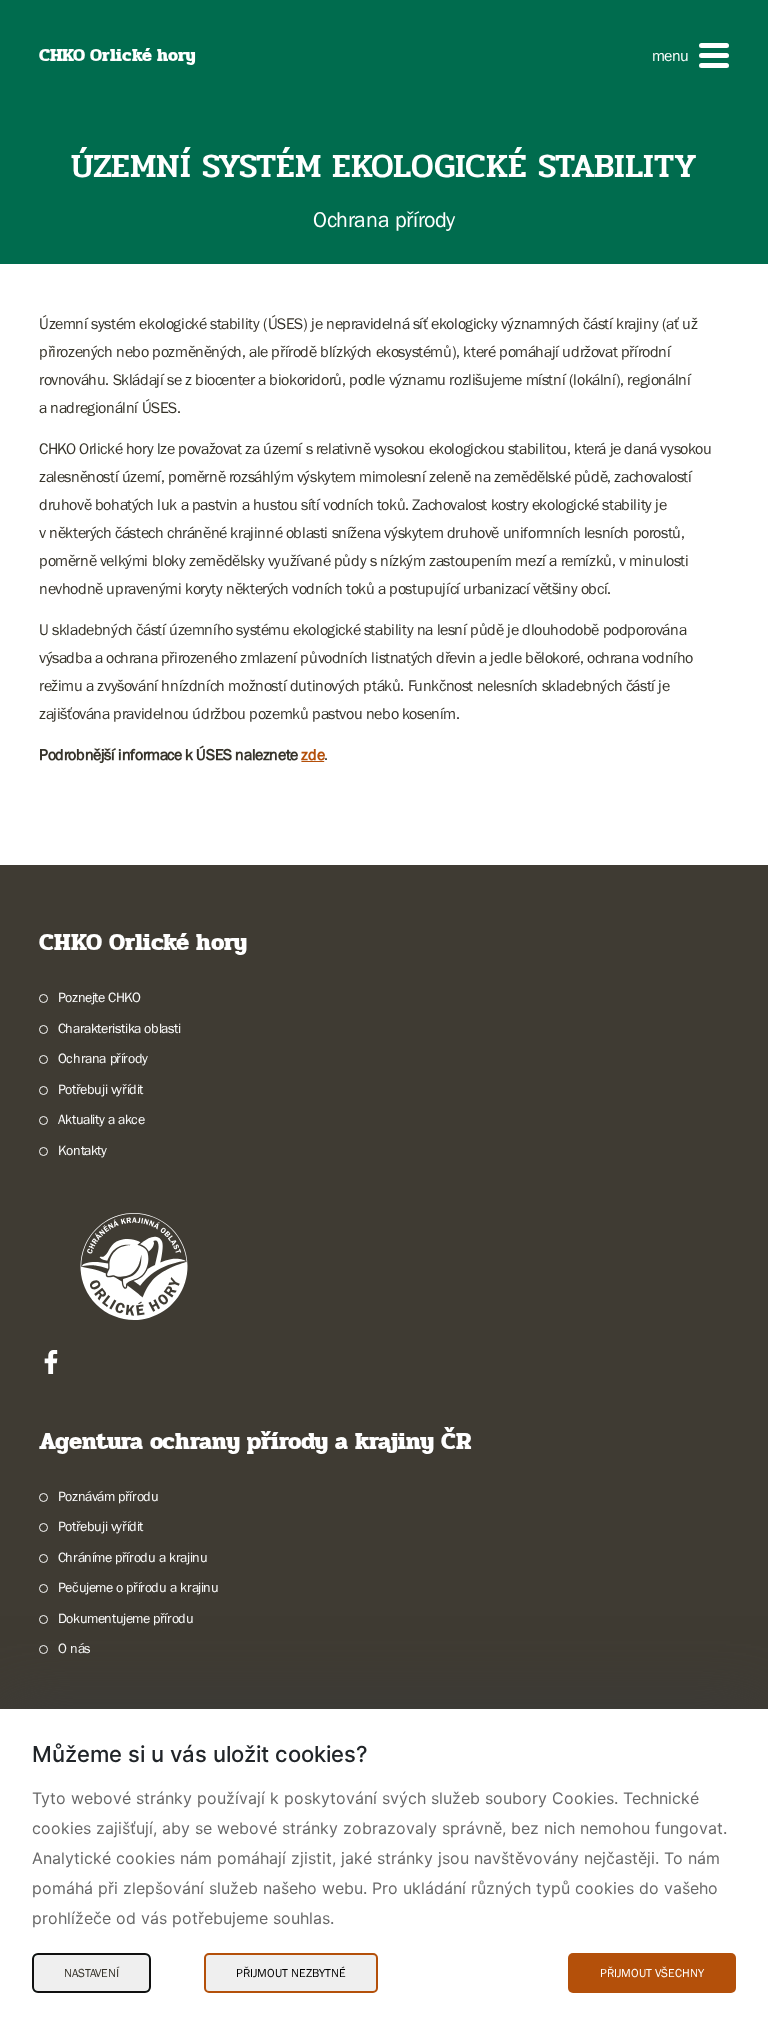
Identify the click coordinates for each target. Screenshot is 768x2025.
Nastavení (91, 1973)
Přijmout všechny (652, 1973)
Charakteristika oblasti (119, 1028)
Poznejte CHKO (99, 997)
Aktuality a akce (101, 1119)
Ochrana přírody (103, 1058)
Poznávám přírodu (108, 1496)
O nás (74, 1648)
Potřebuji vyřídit (100, 1089)
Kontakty (82, 1150)
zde (312, 754)
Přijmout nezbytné (291, 1973)
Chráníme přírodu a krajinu (132, 1557)
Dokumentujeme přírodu (125, 1618)
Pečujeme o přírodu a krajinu (138, 1587)
